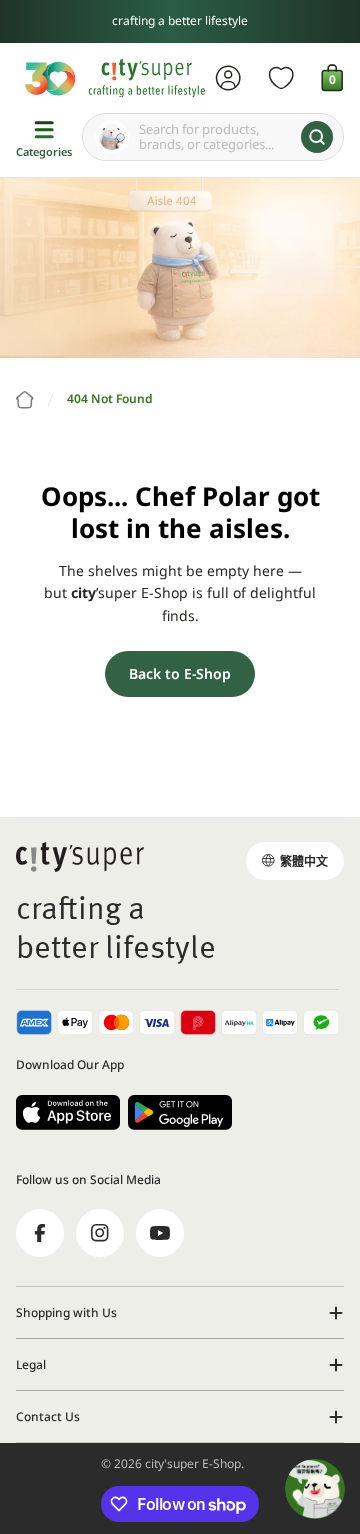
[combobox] (213, 137)
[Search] (317, 137)
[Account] (228, 78)
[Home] (25, 400)
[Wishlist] (281, 78)
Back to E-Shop (180, 673)
